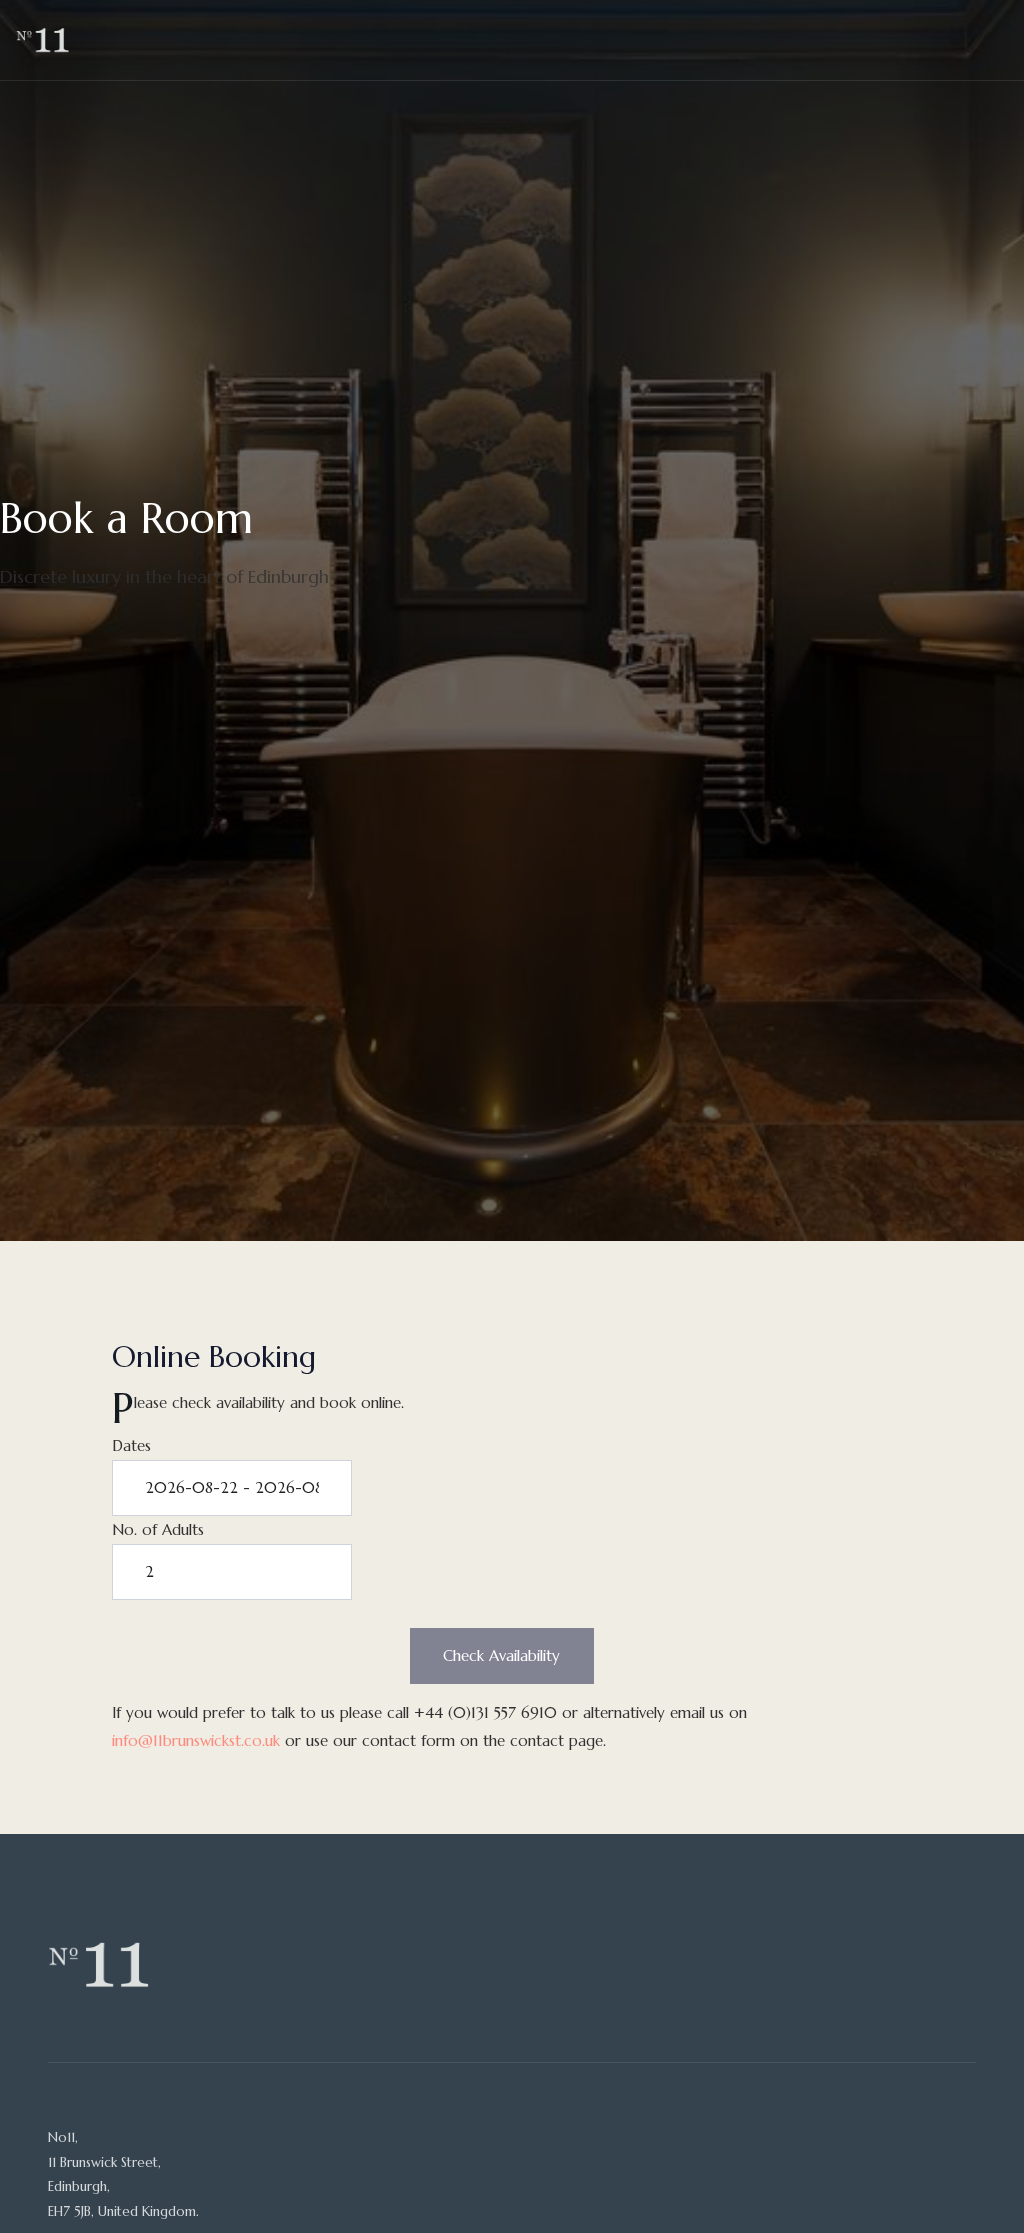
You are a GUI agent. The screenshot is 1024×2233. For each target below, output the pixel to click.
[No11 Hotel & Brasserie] (42, 39)
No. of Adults (158, 1529)
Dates (131, 1445)
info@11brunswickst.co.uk (196, 1740)
